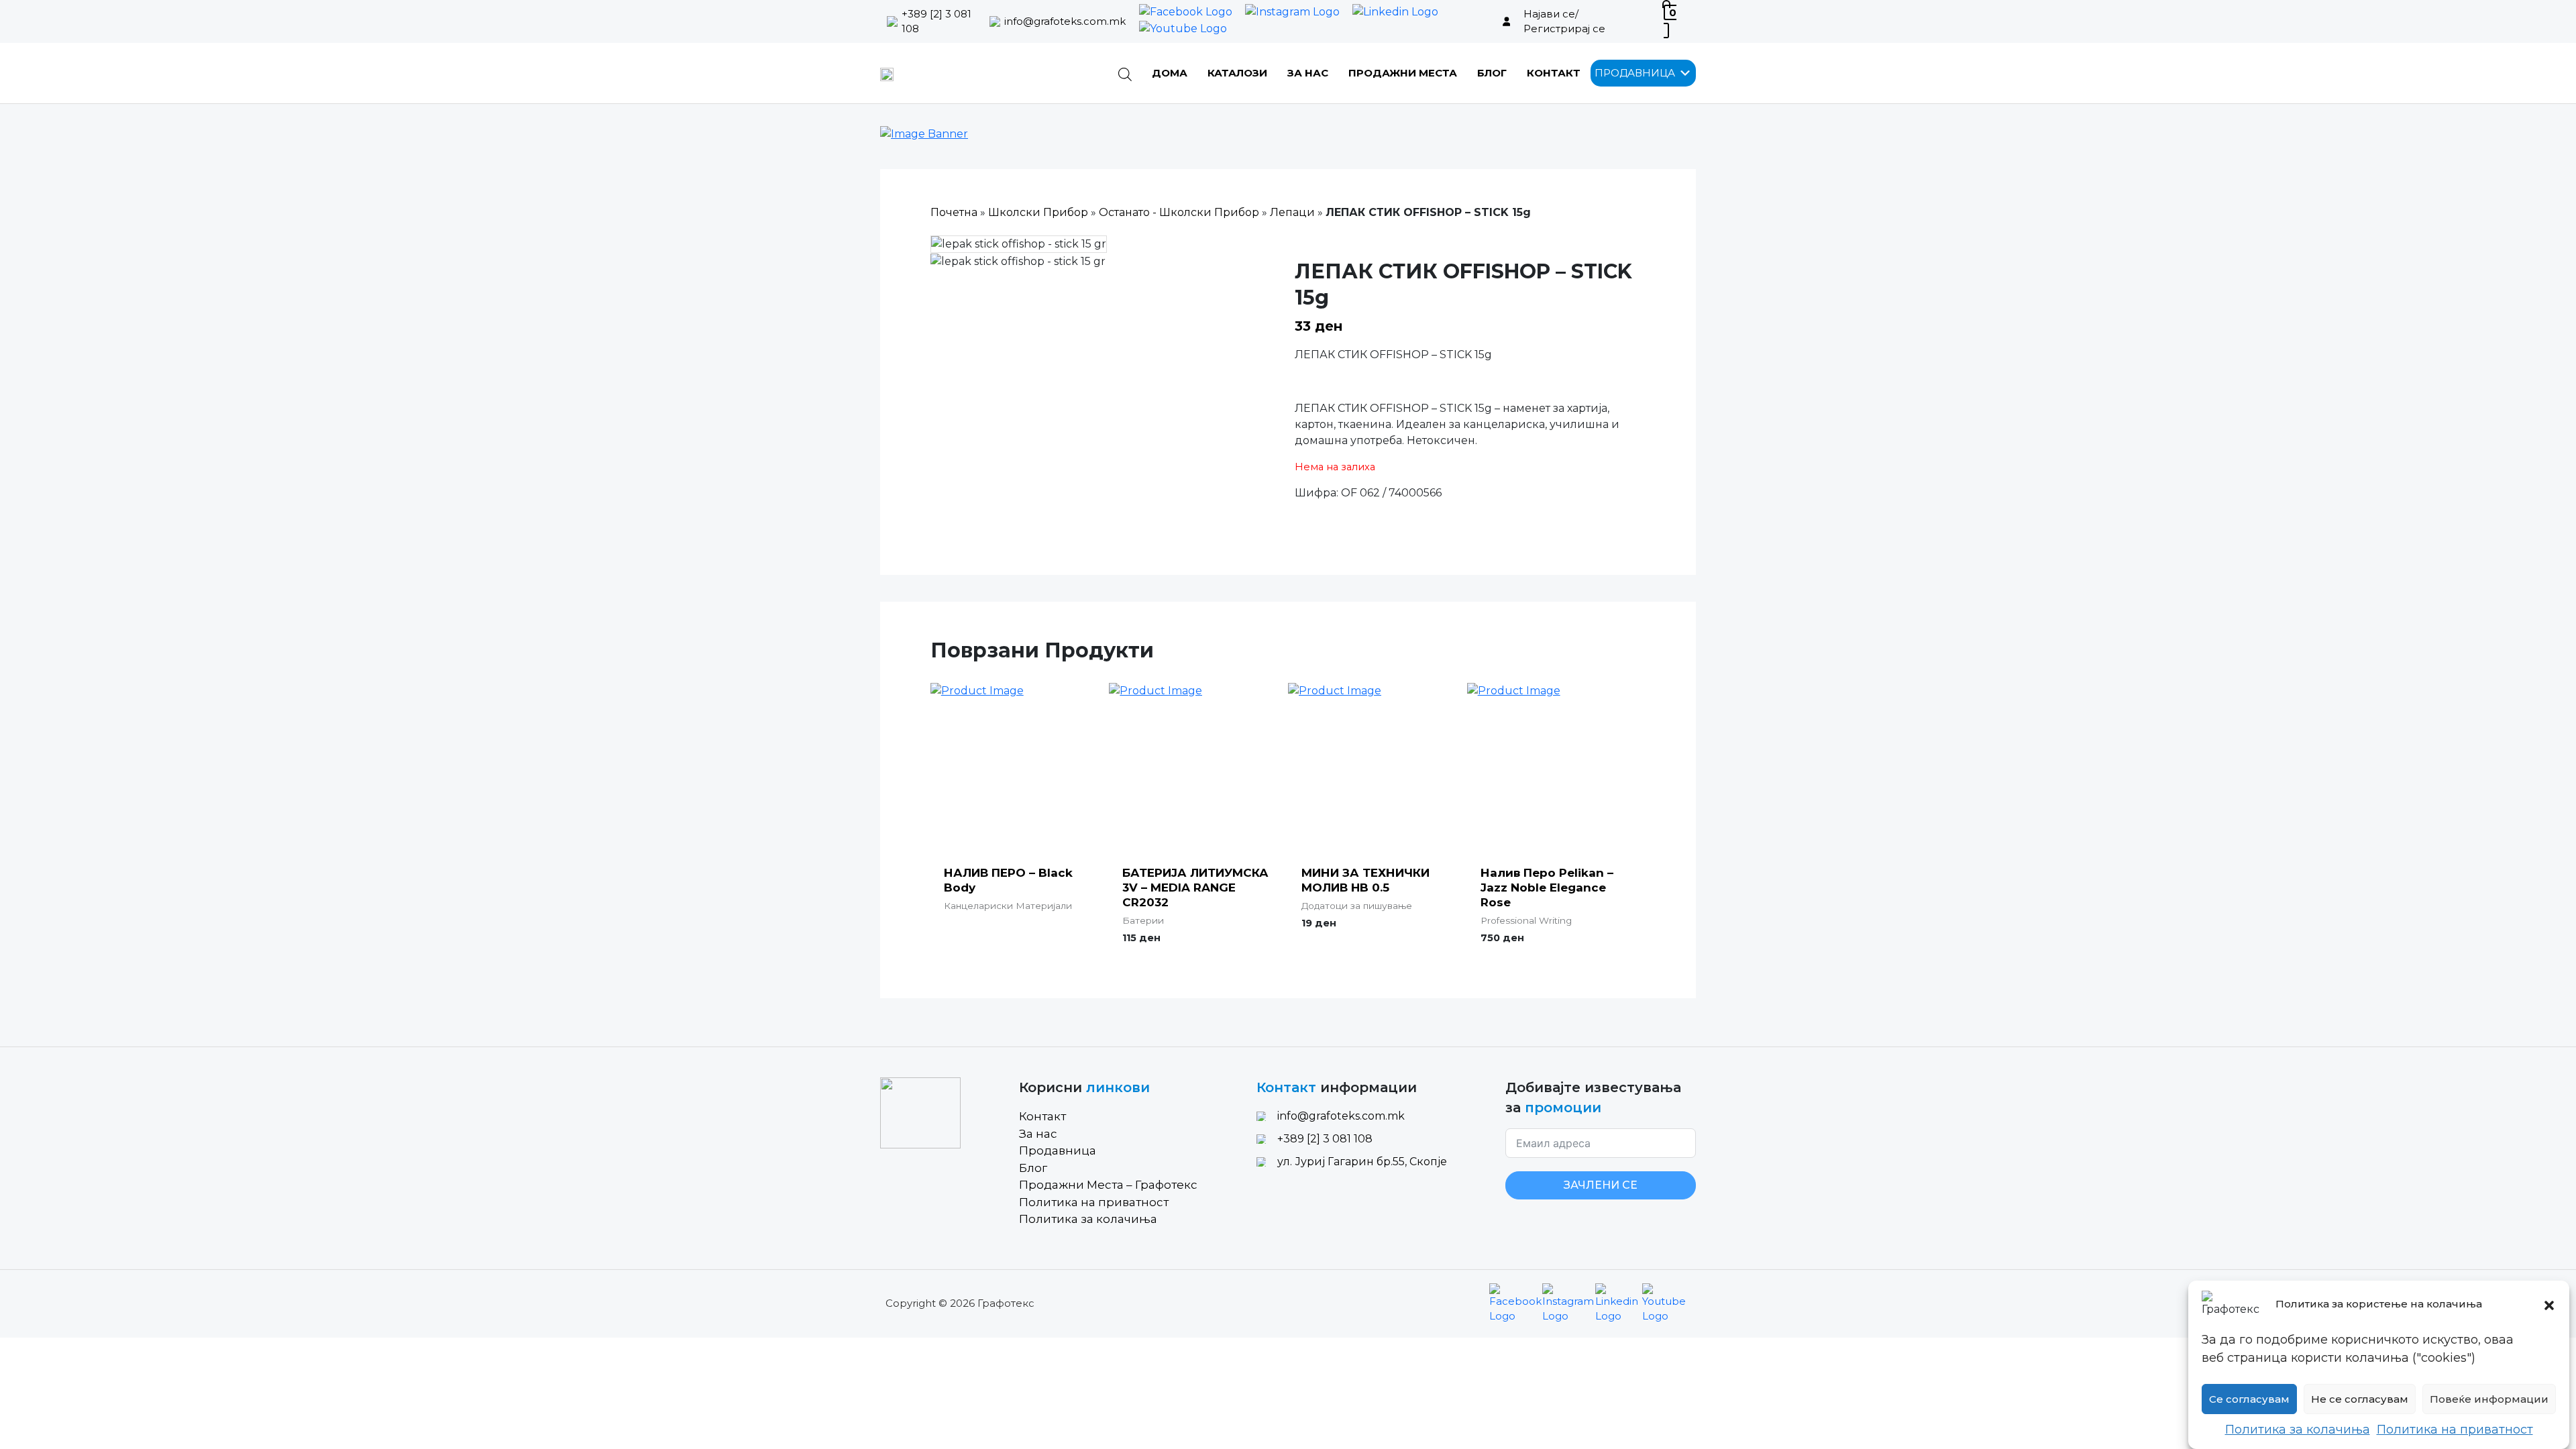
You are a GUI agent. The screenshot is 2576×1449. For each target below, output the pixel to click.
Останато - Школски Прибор (1179, 212)
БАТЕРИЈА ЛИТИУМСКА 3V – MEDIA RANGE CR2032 (1195, 888)
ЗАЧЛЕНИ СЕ (1601, 1185)
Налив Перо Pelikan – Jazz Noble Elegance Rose (1547, 888)
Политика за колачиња (2298, 1430)
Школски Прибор (1038, 212)
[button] (2549, 1304)
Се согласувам (2249, 1399)
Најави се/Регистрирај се (1564, 21)
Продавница (1058, 1150)
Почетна (954, 212)
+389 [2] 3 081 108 (936, 21)
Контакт (1554, 73)
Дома (1170, 73)
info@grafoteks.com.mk (1065, 21)
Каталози (1237, 73)
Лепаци (1292, 212)
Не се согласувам (2360, 1399)
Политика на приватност (2455, 1430)
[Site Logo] (887, 73)
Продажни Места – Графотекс (1108, 1185)
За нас (1308, 73)
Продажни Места (1403, 73)
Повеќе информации (2489, 1399)
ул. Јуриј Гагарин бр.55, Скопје (1362, 1162)
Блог (1492, 73)
